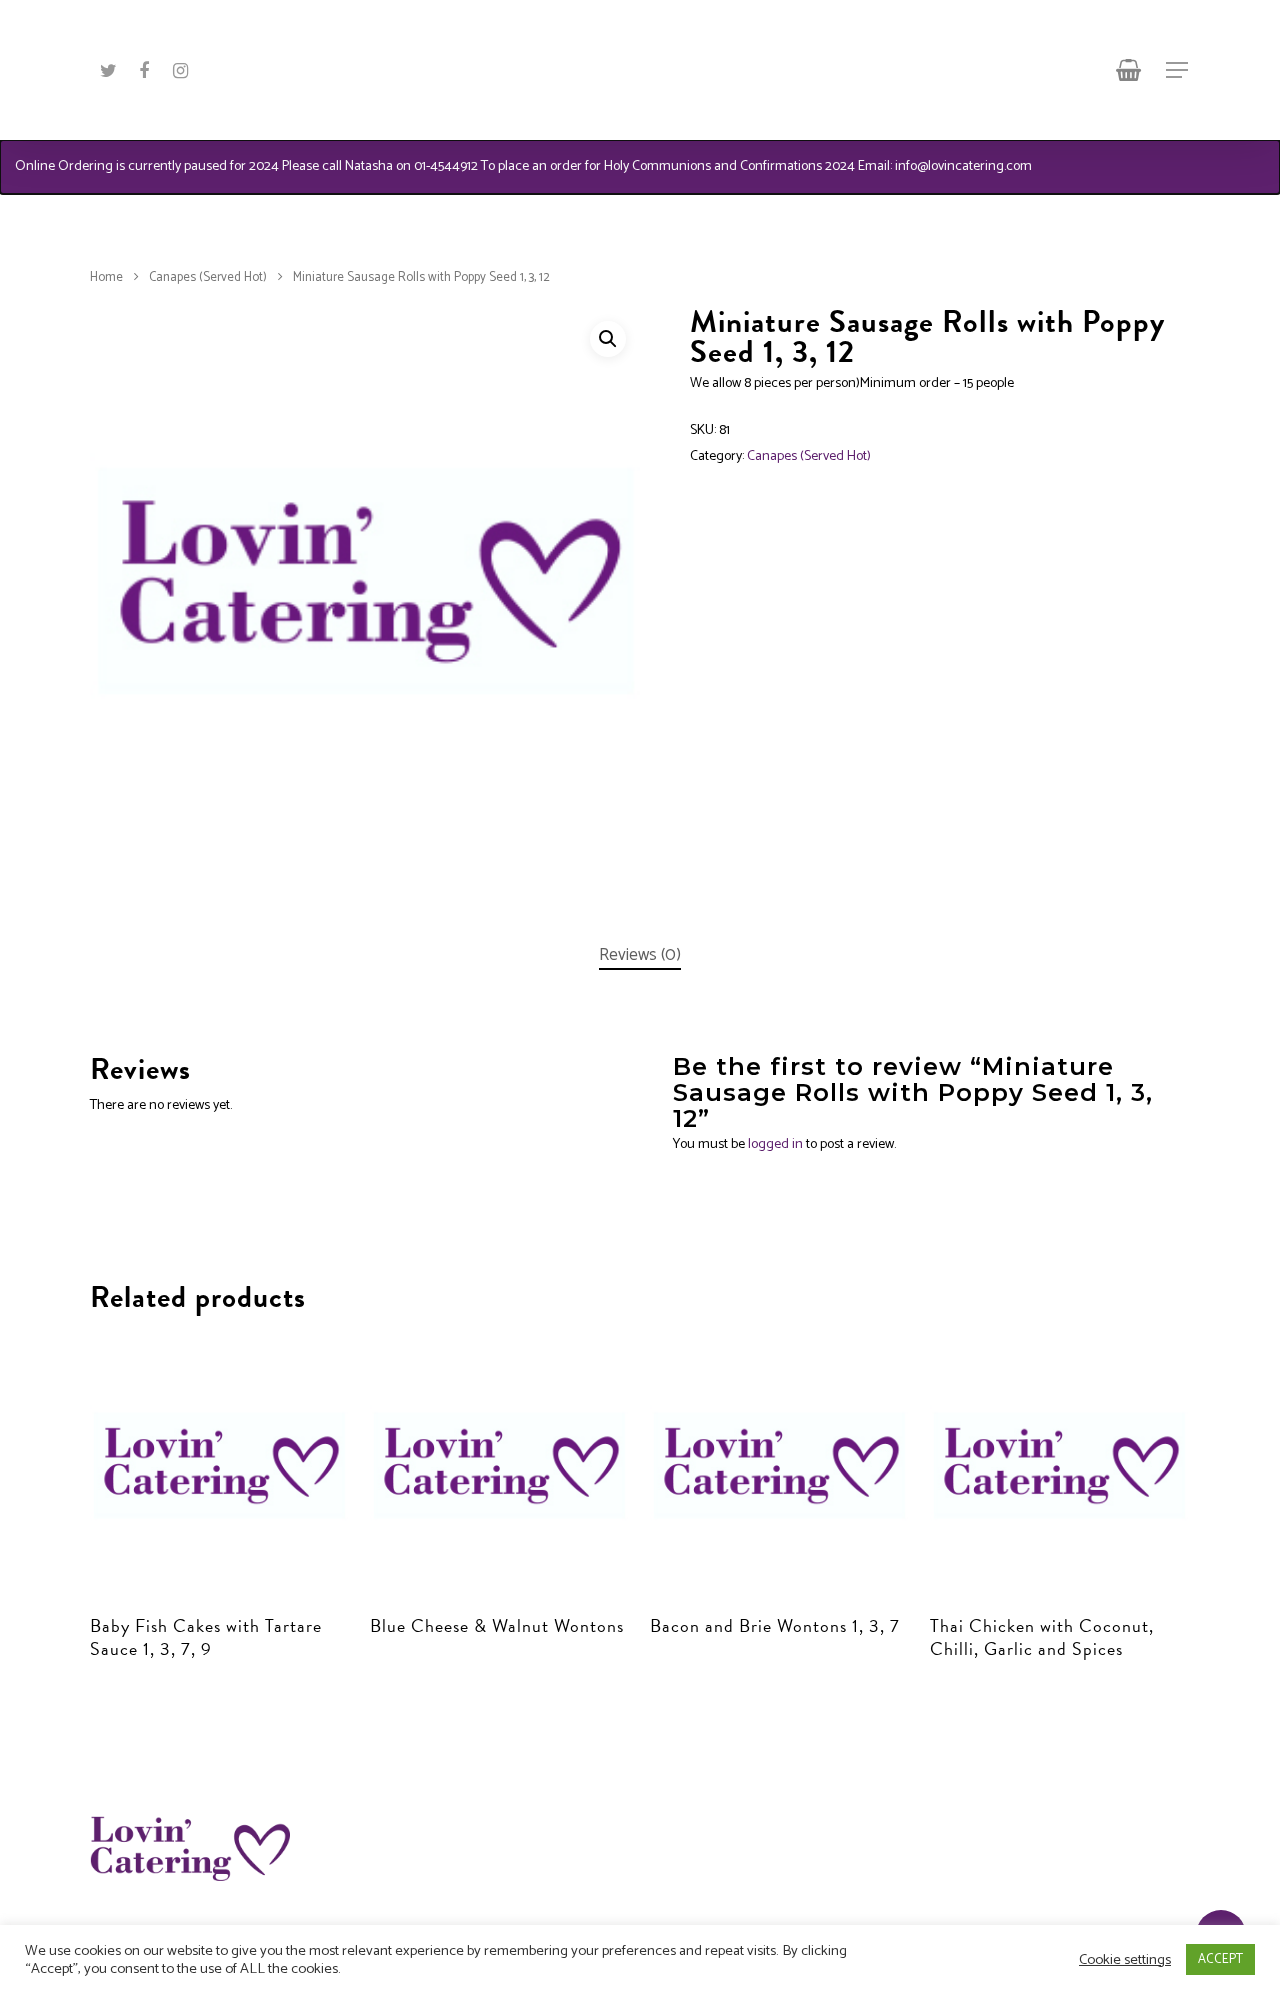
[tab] (640, 955)
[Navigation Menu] (1178, 70)
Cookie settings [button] (1125, 1960)
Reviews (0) (640, 955)
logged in (775, 1144)
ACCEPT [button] (1220, 1959)
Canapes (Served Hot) (208, 277)
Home (106, 277)
